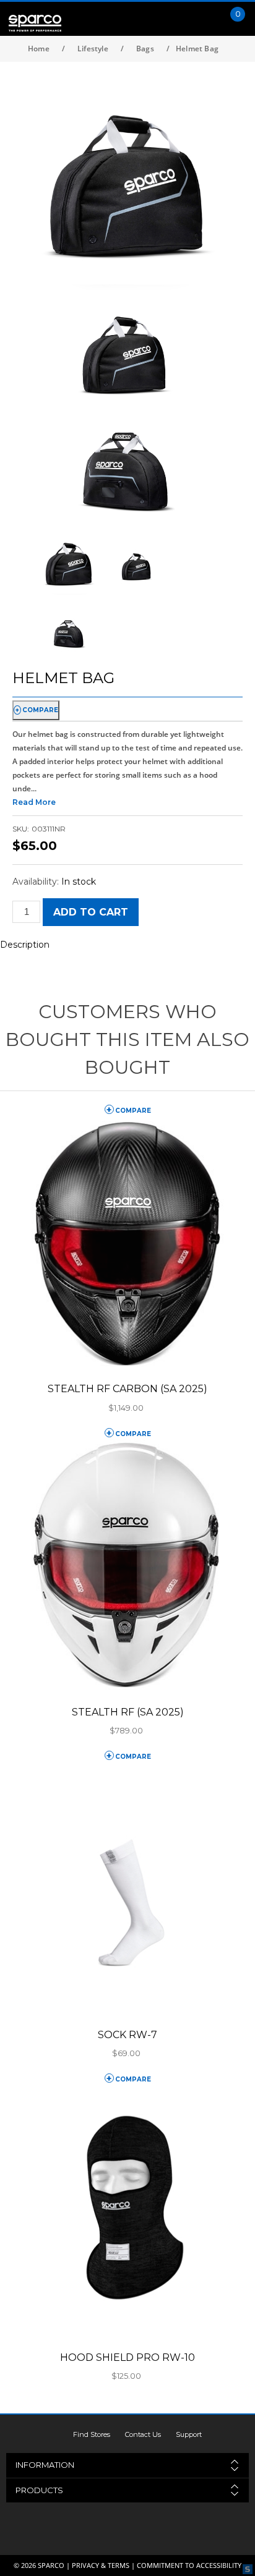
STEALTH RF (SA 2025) (128, 1712)
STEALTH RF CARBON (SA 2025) (127, 1389)
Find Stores (92, 2434)
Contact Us (143, 2434)
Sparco (51, 2565)
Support (189, 2434)
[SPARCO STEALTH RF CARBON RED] (127, 1243)
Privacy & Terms (101, 2565)
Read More (34, 802)
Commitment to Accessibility (189, 2565)
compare (40, 710)
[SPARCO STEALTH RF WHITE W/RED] (127, 1566)
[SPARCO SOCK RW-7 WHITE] (127, 1889)
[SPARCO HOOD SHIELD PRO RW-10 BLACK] (127, 2212)
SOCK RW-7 (127, 2035)
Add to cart (91, 912)
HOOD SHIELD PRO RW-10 (127, 2357)
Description (25, 945)
